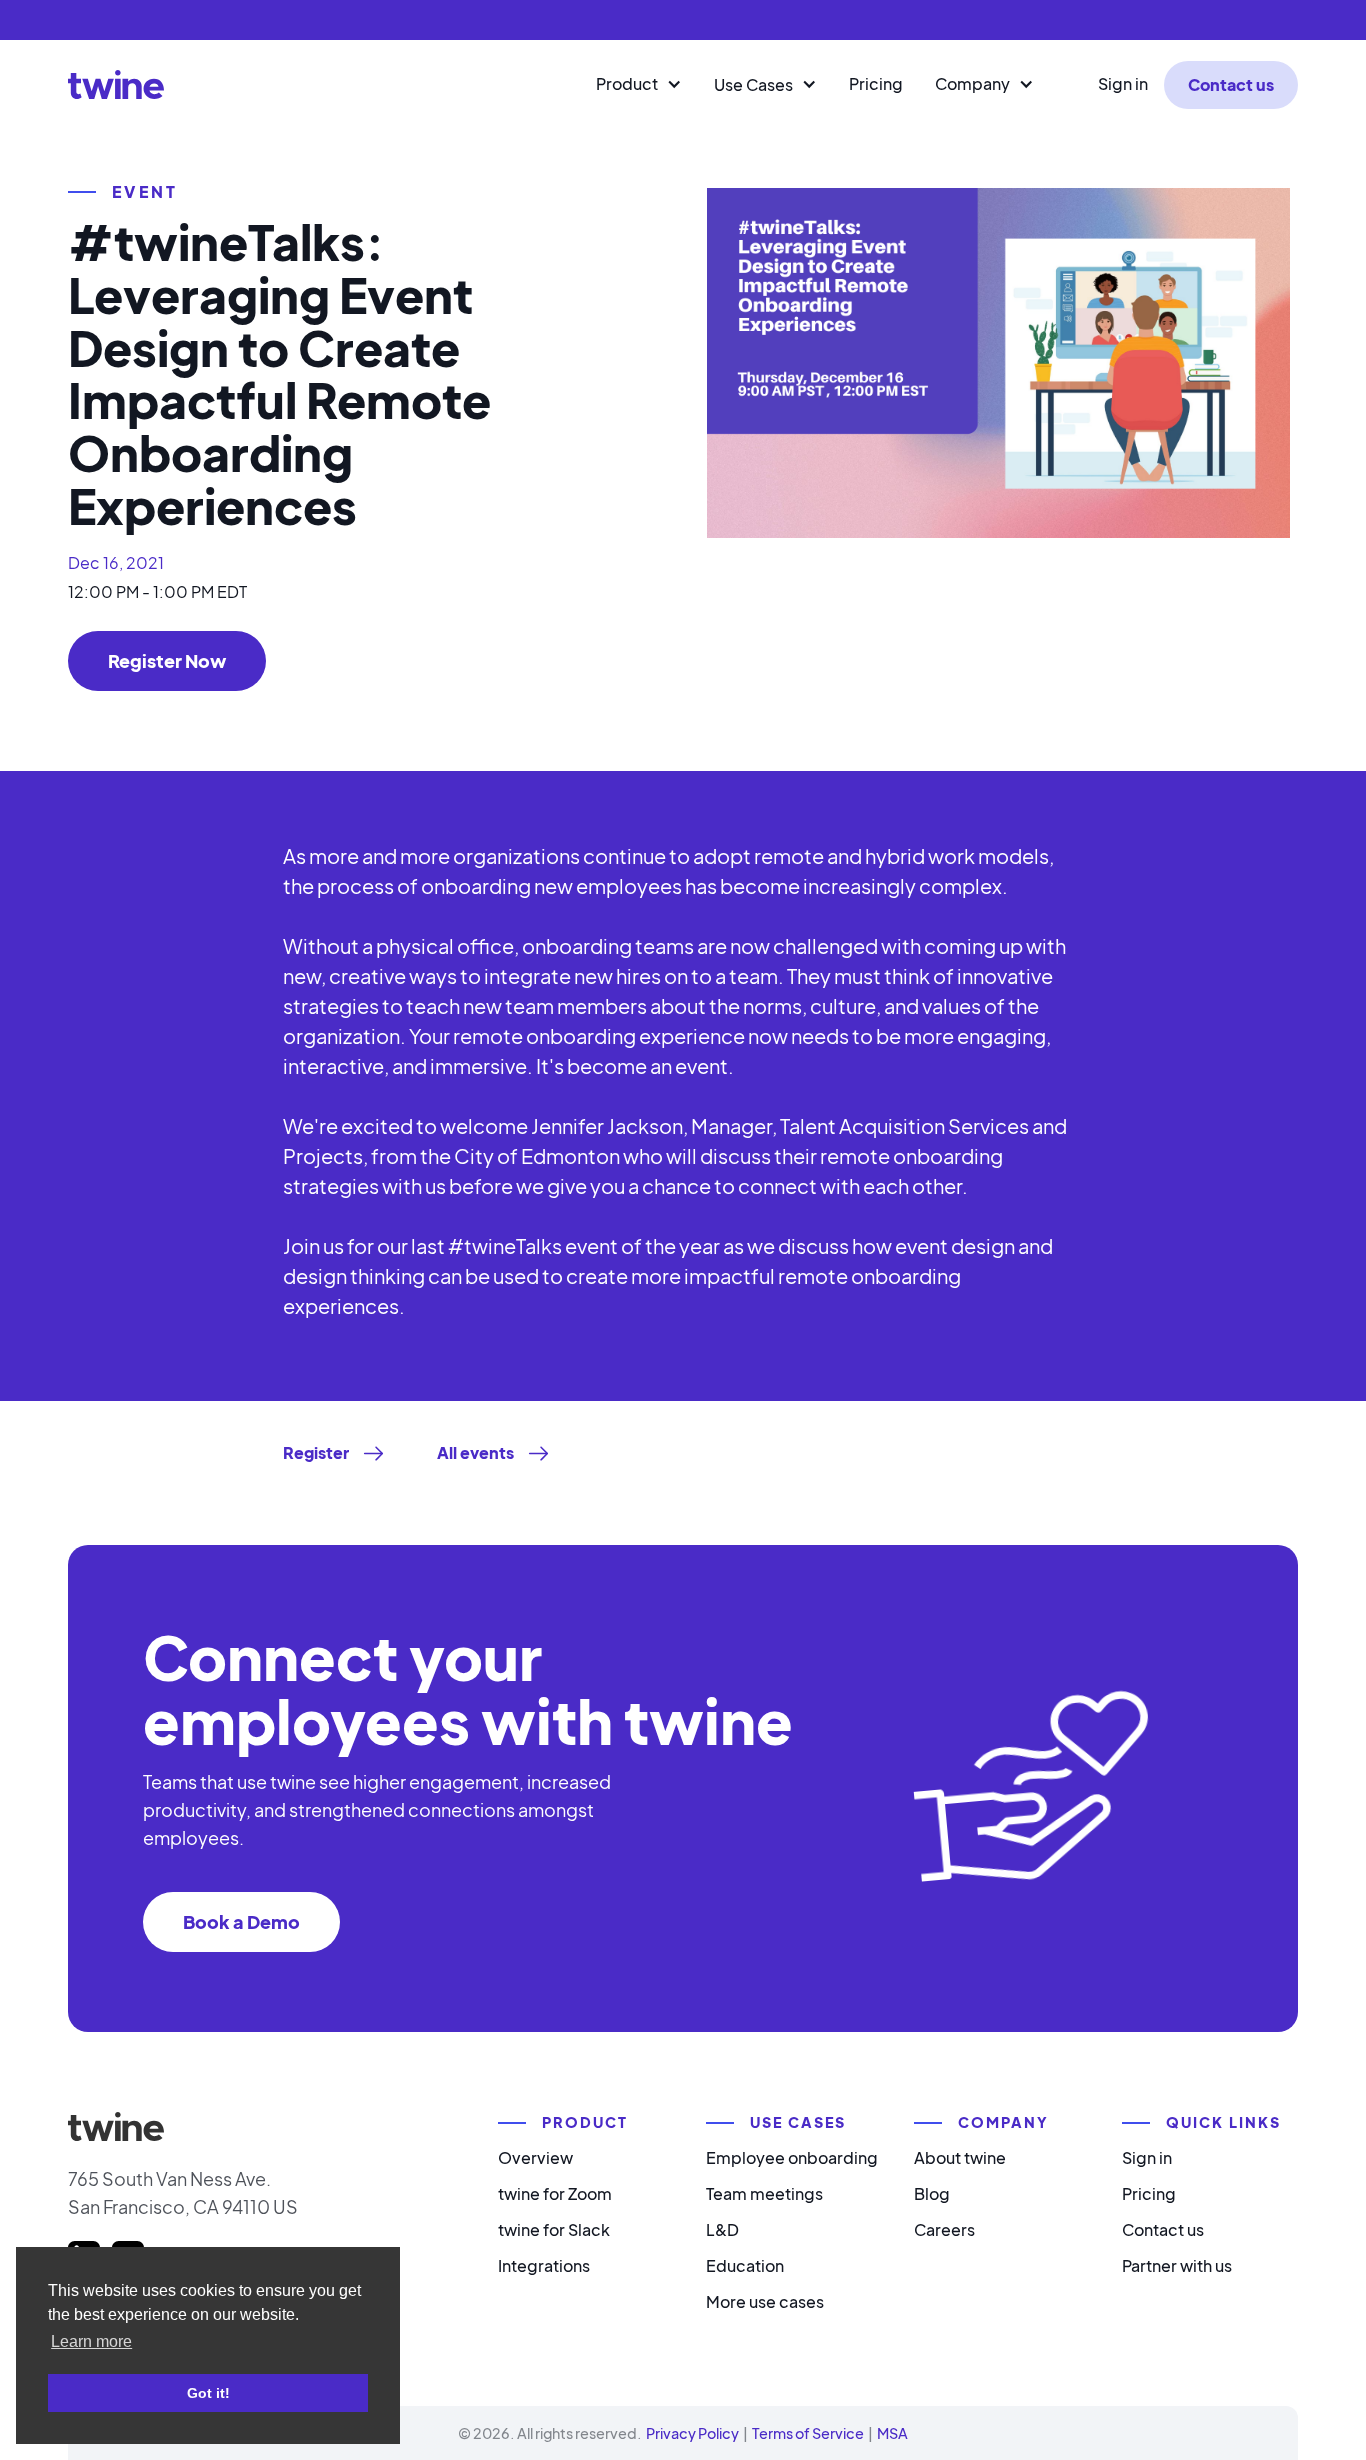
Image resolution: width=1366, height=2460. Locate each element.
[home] (116, 84)
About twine (960, 2157)
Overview (535, 2157)
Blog (932, 2193)
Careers (944, 2229)
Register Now (167, 660)
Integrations (544, 2265)
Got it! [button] (208, 2393)
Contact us (1231, 84)
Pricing (876, 83)
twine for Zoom (555, 2193)
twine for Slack (554, 2229)
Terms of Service (808, 2433)
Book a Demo (241, 1921)
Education (745, 2265)
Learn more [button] (91, 2341)
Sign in (1123, 83)
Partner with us (1177, 2265)
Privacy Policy (692, 2433)
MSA (892, 2433)
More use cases (765, 2301)
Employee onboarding (792, 2157)
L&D (722, 2229)
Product (627, 83)
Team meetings (764, 2193)
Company (972, 83)
